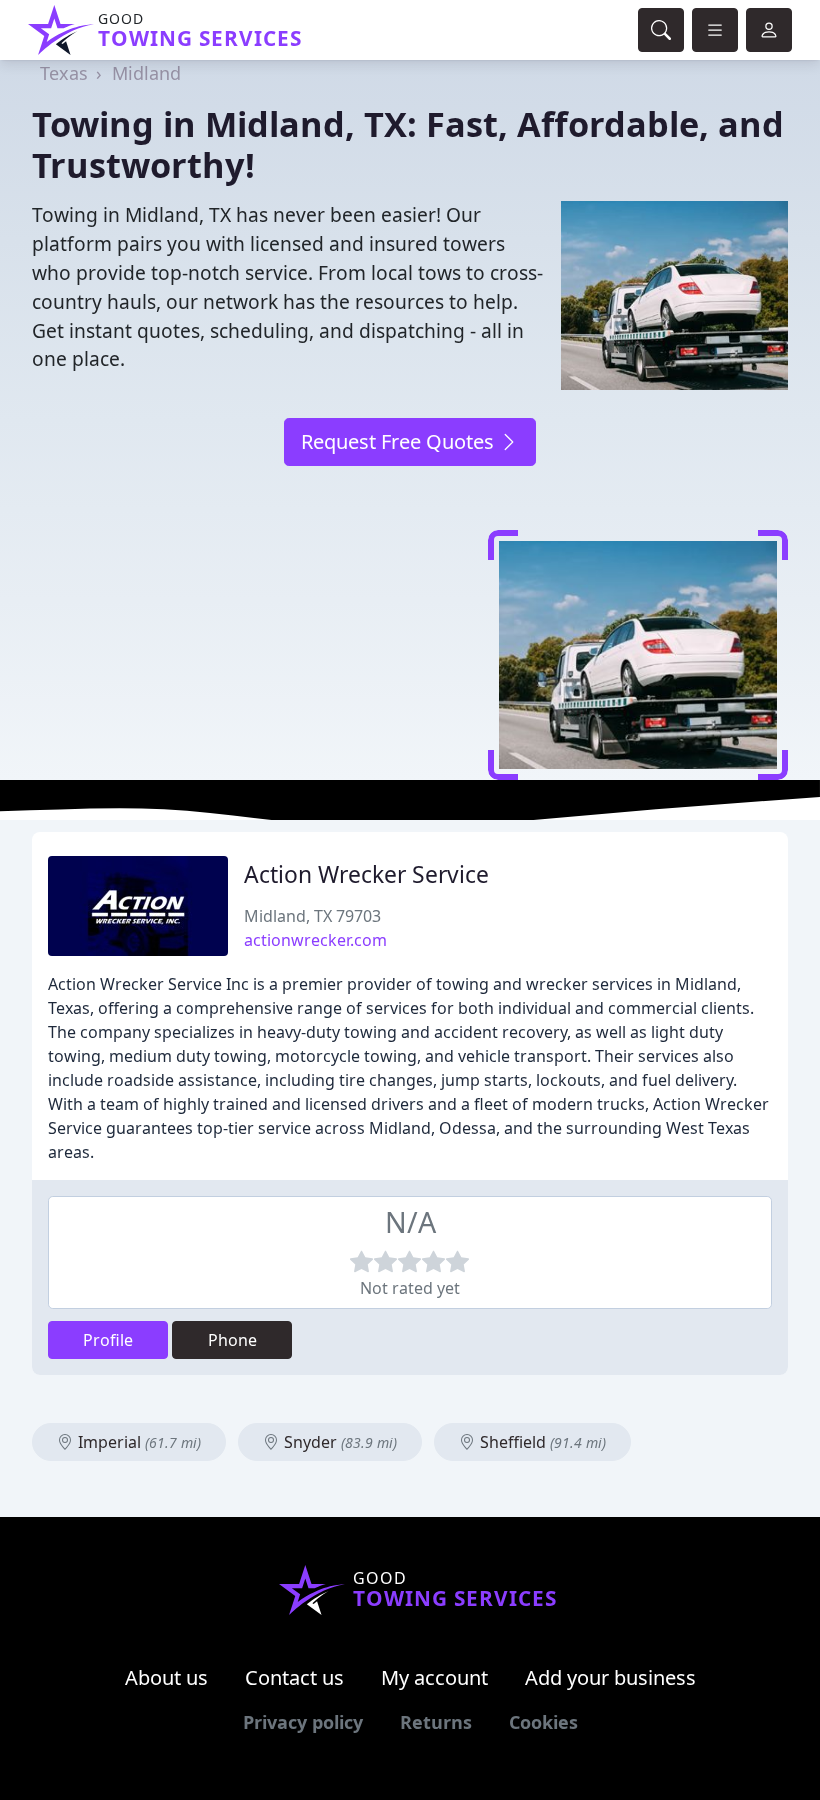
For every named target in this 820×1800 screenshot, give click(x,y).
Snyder (338, 1442)
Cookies (543, 1722)
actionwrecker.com (315, 940)
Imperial (137, 1442)
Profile (108, 1340)
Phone (232, 1340)
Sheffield (541, 1442)
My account (434, 1677)
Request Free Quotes (400, 441)
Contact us (294, 1677)
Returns (436, 1722)
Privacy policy (303, 1722)
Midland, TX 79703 (312, 916)
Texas (64, 73)
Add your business (610, 1677)
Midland (146, 73)
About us (166, 1677)
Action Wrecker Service (366, 874)
